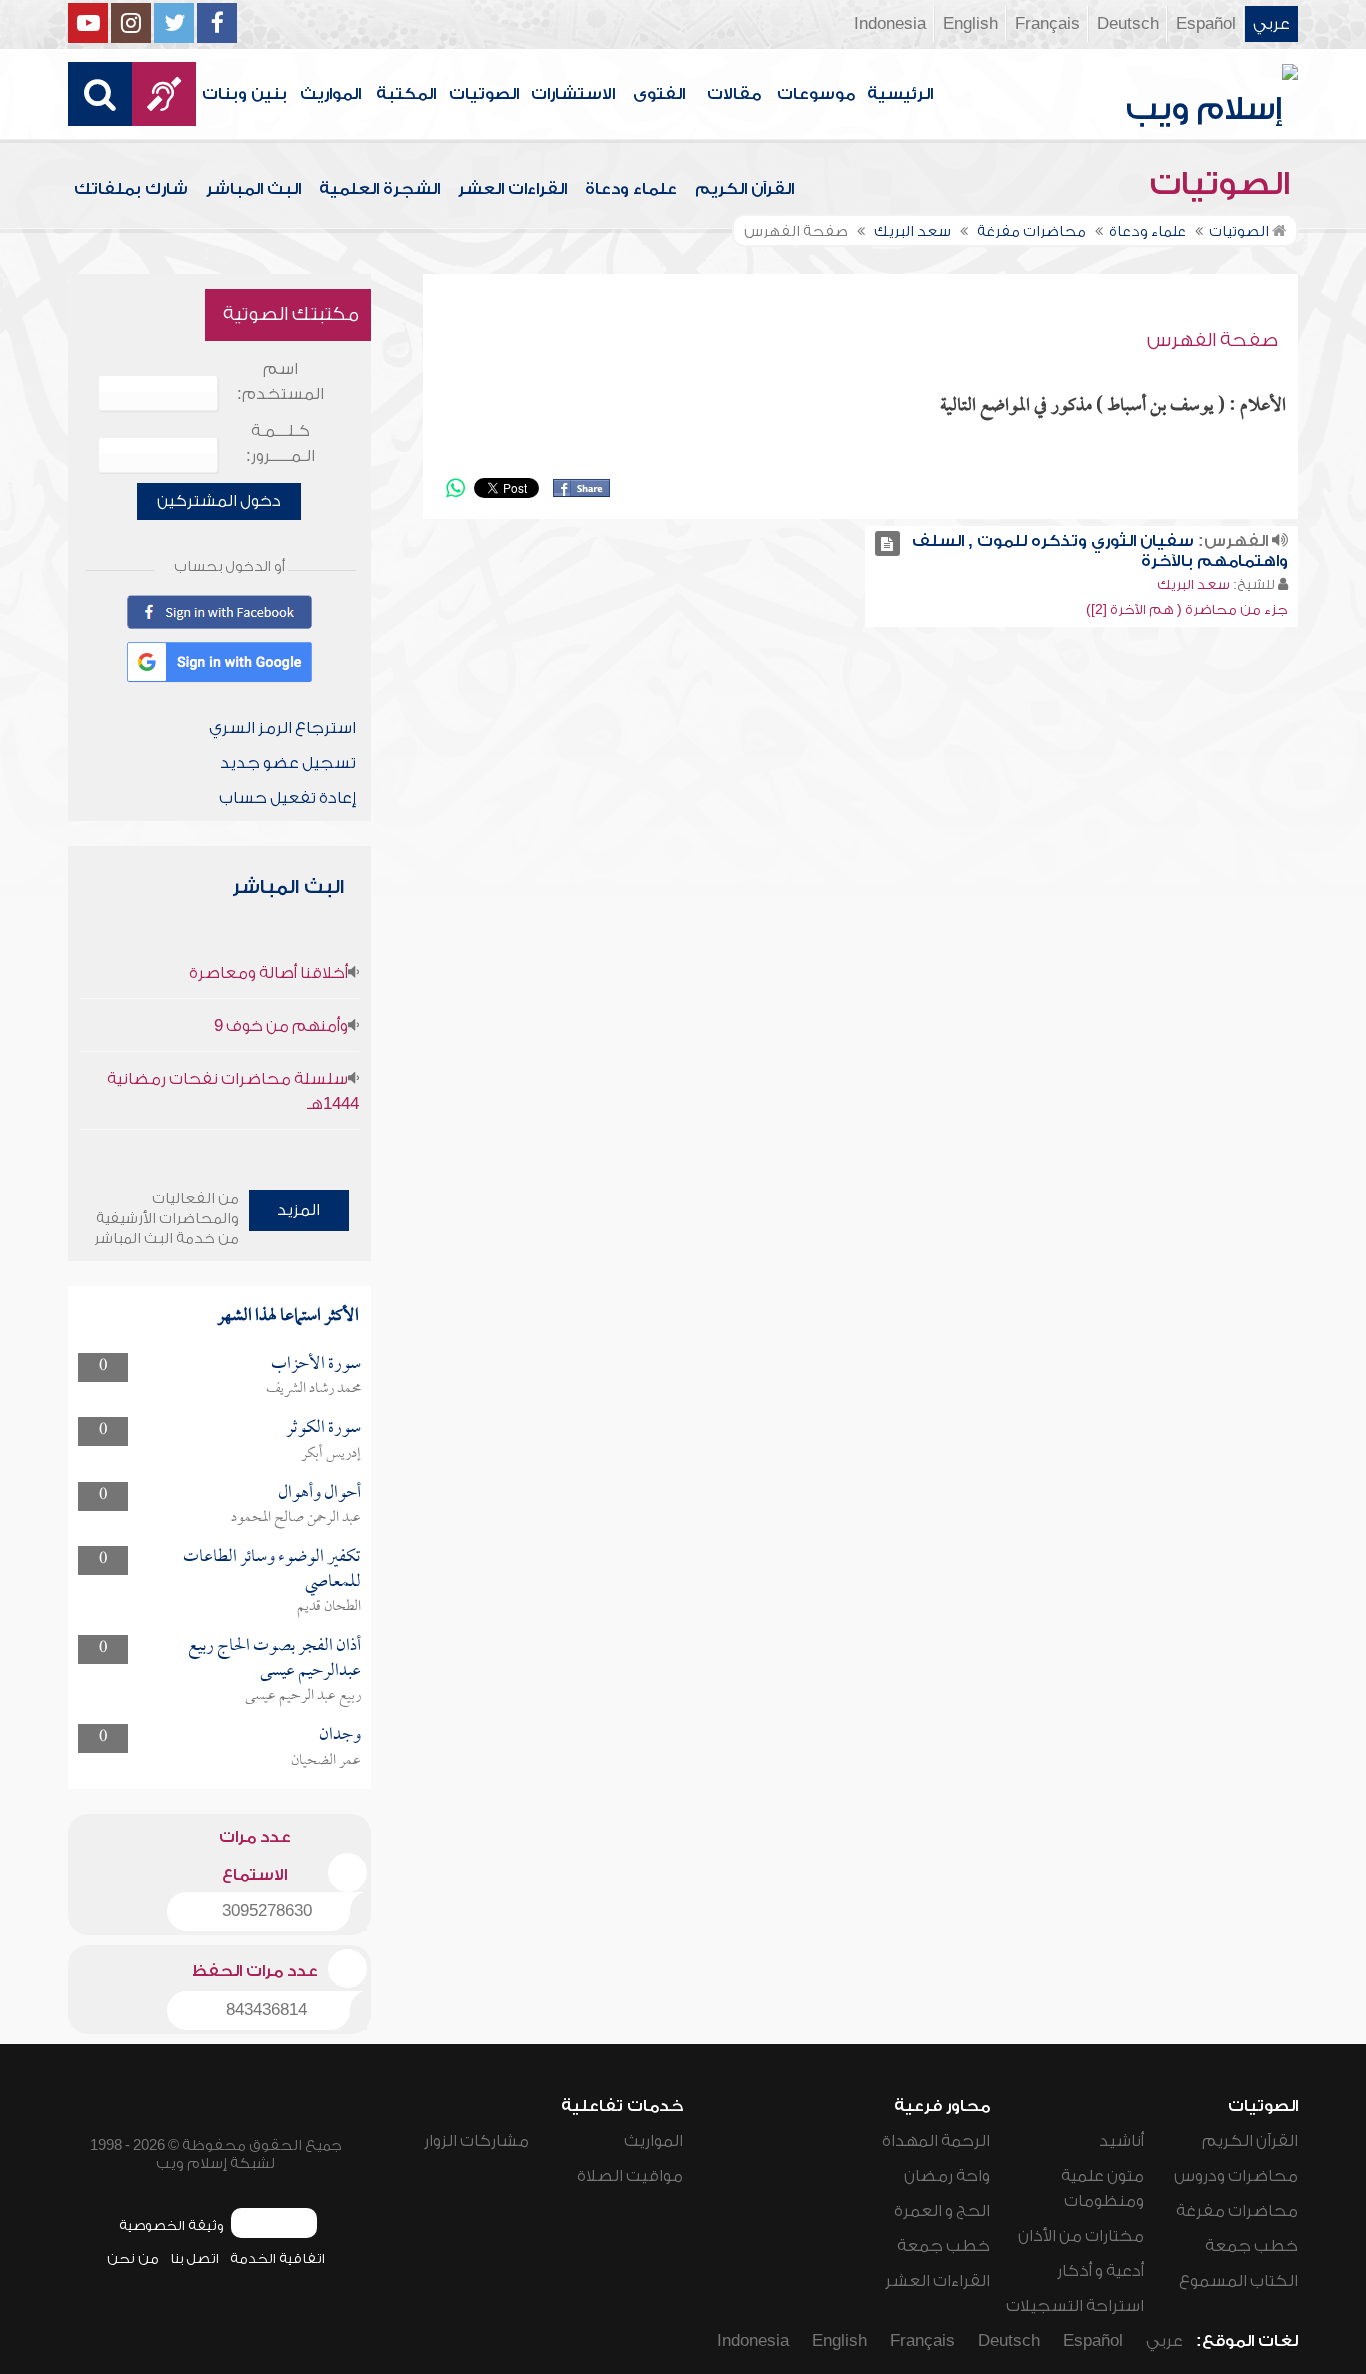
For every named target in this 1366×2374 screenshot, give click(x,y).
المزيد (298, 1210)
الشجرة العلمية (379, 189)
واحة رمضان (947, 2176)
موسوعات (816, 94)
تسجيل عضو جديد (288, 763)
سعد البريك (1193, 584)
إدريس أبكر (331, 1454)
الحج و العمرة (942, 2211)
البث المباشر (253, 189)
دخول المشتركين (219, 501)
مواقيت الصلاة (630, 2176)
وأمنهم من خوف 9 (281, 1026)
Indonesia (890, 24)
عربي (1271, 24)
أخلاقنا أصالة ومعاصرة (268, 973)
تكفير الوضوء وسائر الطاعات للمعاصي (272, 1569)
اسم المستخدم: (280, 381)
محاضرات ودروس (1236, 2176)
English (970, 24)
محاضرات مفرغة (1237, 2211)
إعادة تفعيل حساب (287, 798)
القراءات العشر (512, 189)
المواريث (330, 94)
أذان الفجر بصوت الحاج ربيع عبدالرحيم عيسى (274, 1658)
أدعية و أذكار (1100, 2271)
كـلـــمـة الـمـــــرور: (280, 443)
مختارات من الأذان (1081, 2236)
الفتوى (659, 94)
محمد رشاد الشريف (313, 1389)
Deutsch (1128, 24)
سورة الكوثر (323, 1428)
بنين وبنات (244, 94)
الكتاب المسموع (1238, 2281)
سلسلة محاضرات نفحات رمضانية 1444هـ (232, 1091)
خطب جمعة (1251, 2246)
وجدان (340, 1735)
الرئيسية (900, 94)
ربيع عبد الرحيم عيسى (303, 1696)
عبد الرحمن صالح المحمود (296, 1518)
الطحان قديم (329, 1607)
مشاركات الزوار (476, 2141)
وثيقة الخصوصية (171, 2225)
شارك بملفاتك (131, 189)
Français (1047, 24)
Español (1206, 24)
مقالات (734, 94)
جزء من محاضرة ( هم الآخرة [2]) (1187, 609)
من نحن (133, 2258)
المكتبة (406, 94)
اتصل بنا (194, 2258)
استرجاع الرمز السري (282, 728)
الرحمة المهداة (936, 2141)
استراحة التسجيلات (1075, 2306)
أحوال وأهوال (319, 1493)
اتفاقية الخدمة (277, 2258)
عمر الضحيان (326, 1761)
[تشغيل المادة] (887, 543)
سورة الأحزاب (316, 1364)
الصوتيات (484, 94)
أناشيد (1121, 2141)
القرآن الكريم (744, 189)
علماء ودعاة (631, 189)
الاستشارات (573, 94)
